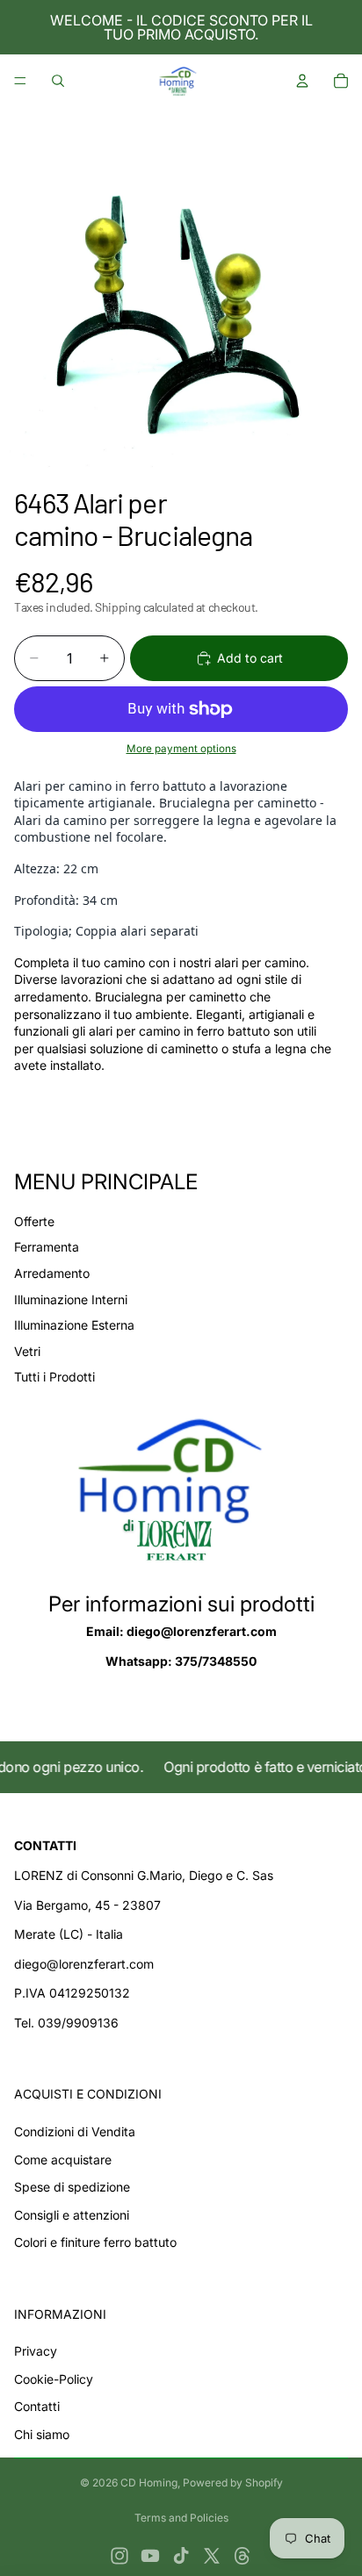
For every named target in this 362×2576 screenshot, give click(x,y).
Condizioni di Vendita (75, 2131)
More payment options (181, 749)
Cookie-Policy (54, 2379)
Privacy (36, 2351)
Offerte (34, 1221)
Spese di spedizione (72, 2187)
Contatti (37, 2406)
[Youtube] (150, 2556)
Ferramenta (47, 1247)
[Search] (58, 81)
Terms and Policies (181, 2518)
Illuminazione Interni (71, 1299)
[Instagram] (119, 2556)
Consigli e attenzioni (72, 2215)
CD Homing (149, 2483)
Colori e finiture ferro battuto (95, 2242)
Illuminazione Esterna (74, 1325)
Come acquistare (63, 2160)
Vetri (27, 1351)
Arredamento (52, 1273)
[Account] (302, 81)
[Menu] (20, 81)
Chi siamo (42, 2434)
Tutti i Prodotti (54, 1377)
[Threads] (243, 2556)
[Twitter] (212, 2556)
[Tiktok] (181, 2556)
